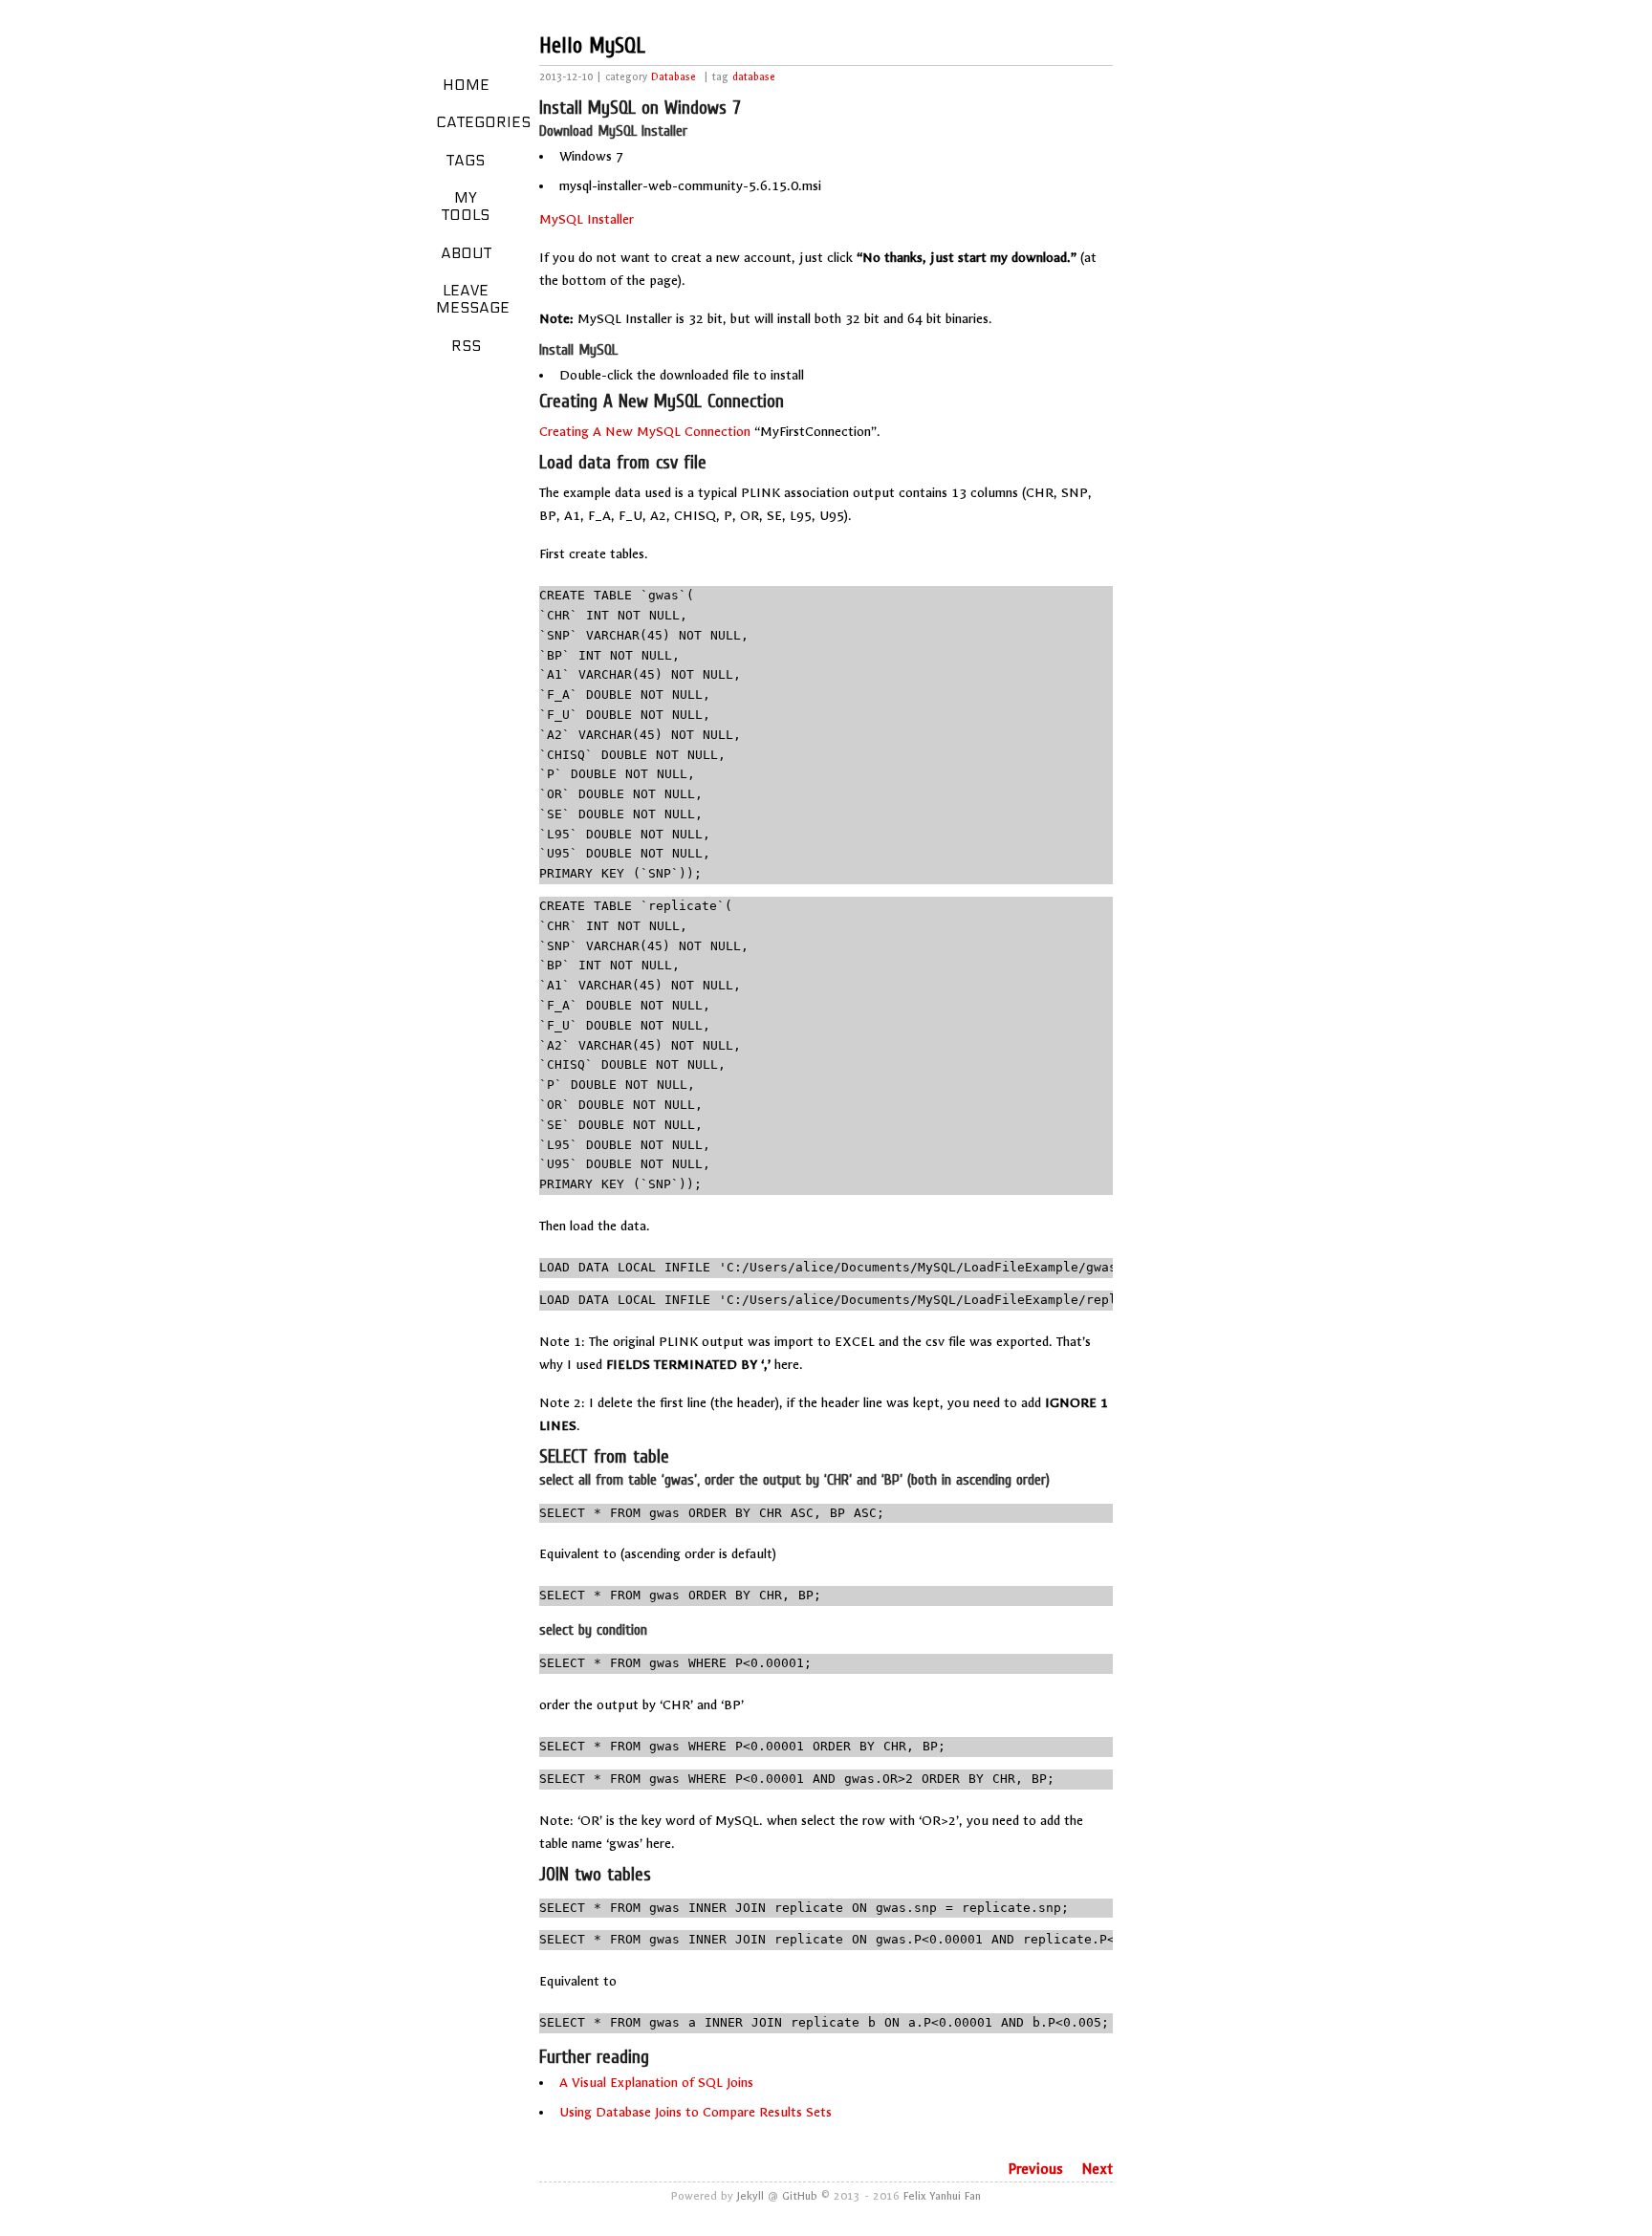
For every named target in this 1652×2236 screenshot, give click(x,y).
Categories (473, 122)
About (466, 253)
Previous (1035, 2169)
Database (674, 77)
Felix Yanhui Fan (942, 2196)
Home (466, 85)
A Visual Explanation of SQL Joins (656, 2083)
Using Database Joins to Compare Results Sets (696, 2112)
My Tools (466, 206)
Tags (466, 161)
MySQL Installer (587, 219)
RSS (466, 346)
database (754, 77)
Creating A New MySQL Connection (645, 432)
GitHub (800, 2196)
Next (1098, 2169)
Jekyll (750, 2196)
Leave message (473, 299)
